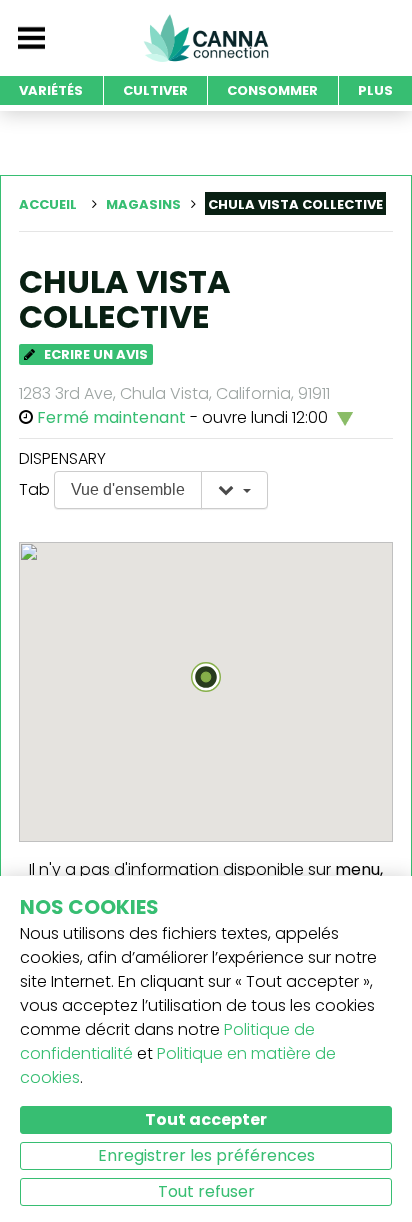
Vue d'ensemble (128, 489)
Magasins (143, 204)
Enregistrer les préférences (206, 1155)
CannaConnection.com (206, 38)
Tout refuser (206, 1191)
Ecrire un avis (94, 354)
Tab (34, 489)
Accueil (48, 204)
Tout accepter (206, 1119)
